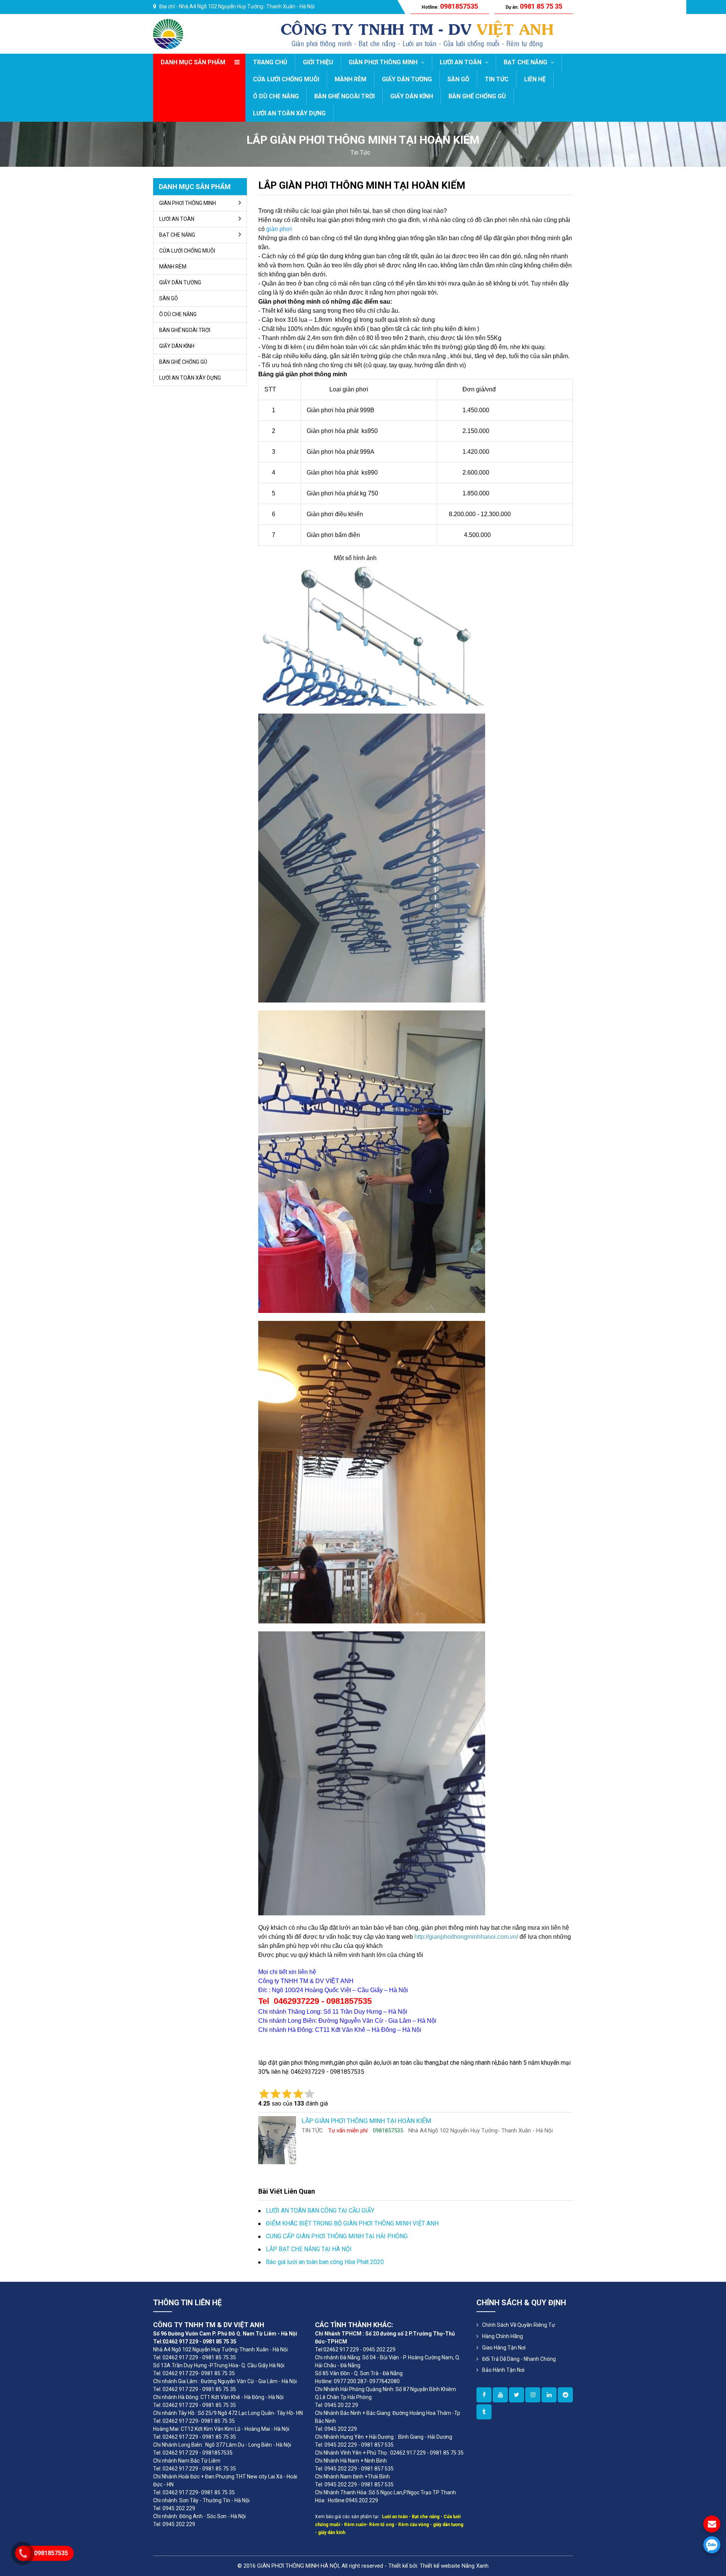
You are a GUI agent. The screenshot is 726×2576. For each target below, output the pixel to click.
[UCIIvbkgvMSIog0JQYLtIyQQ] (500, 2395)
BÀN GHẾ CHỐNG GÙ (477, 96)
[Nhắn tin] (712, 2524)
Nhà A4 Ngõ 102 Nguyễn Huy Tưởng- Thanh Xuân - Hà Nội (247, 6)
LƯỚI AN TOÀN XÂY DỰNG (289, 113)
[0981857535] (712, 2545)
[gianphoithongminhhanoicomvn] (549, 2395)
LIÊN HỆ (535, 79)
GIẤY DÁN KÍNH (412, 96)
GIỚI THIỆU (318, 62)
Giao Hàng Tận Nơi (504, 2348)
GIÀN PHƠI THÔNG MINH (384, 62)
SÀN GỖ (458, 79)
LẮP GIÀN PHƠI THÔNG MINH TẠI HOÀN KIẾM (362, 185)
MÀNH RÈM (351, 79)
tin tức (360, 153)
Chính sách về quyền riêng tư (519, 2325)
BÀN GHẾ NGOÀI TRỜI (344, 96)
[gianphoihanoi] (565, 2395)
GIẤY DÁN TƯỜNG (407, 79)
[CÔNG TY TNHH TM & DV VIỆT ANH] (168, 33)
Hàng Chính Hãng (503, 2336)
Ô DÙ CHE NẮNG (276, 96)
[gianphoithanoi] (517, 2395)
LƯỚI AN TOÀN (461, 62)
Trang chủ (270, 62)
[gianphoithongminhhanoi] (484, 2412)
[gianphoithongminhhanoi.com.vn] (484, 2395)
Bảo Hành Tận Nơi (503, 2370)
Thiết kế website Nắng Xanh (454, 2566)
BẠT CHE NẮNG (526, 62)
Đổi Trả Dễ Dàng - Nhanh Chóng (519, 2359)
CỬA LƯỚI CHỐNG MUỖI (286, 79)
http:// (422, 1937)
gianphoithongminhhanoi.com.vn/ (473, 1937)
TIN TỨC (497, 79)
